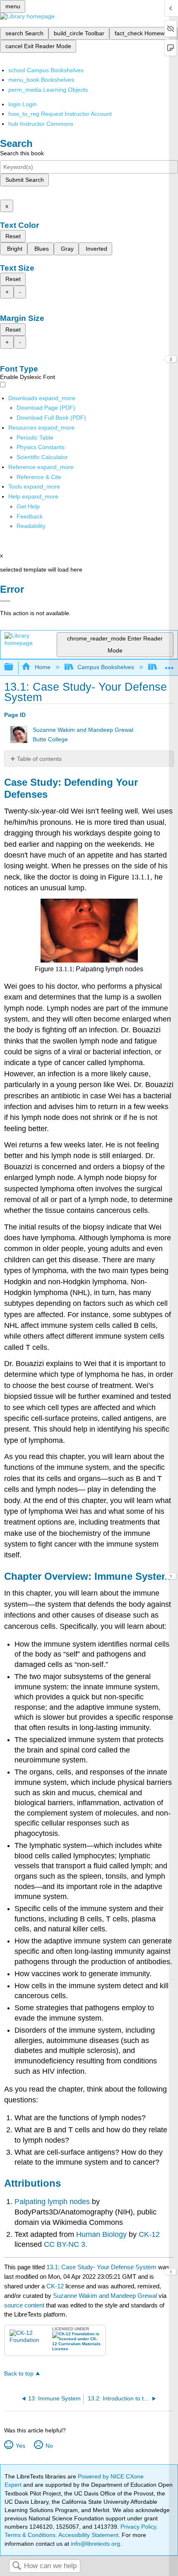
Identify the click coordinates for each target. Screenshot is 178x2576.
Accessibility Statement (88, 2535)
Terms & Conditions (30, 2535)
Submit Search (25, 180)
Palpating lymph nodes (52, 2202)
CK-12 (149, 2234)
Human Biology (101, 2234)
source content (24, 2305)
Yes (20, 2446)
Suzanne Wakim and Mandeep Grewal (83, 730)
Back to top (19, 2374)
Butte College (50, 739)
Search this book (22, 153)
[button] (30, 516)
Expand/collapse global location (169, 665)
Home (42, 667)
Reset (13, 236)
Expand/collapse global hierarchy (14, 667)
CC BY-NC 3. (66, 2244)
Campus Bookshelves (106, 667)
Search (17, 2566)
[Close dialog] (5, 601)
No (49, 2446)
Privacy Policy (138, 2527)
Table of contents (39, 759)
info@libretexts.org (95, 2544)
